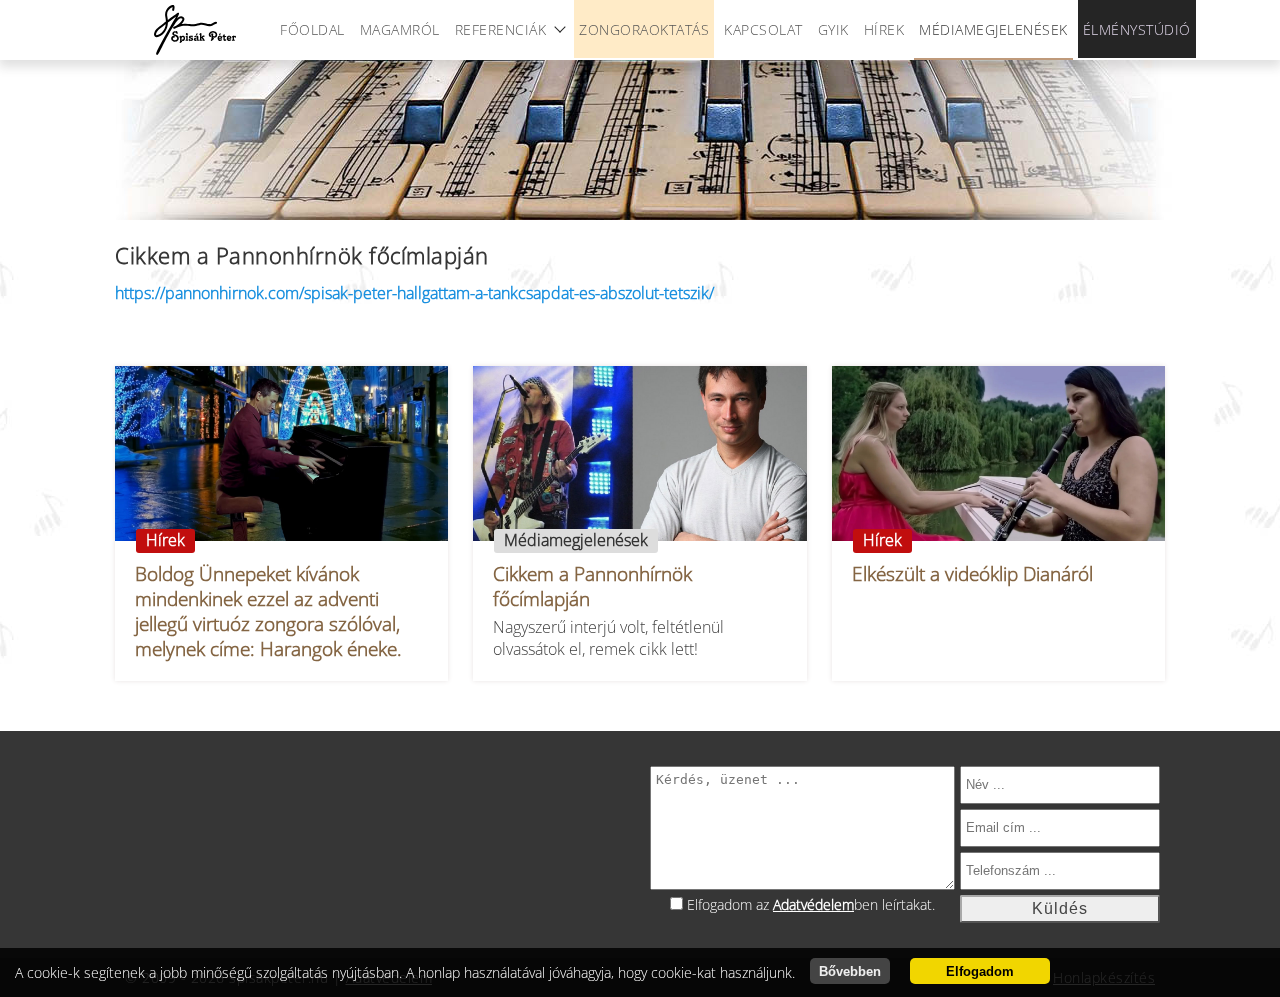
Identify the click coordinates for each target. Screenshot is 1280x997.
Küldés (1060, 908)
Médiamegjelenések (993, 29)
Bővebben (850, 971)
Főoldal (312, 29)
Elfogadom (980, 971)
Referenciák (501, 29)
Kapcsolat (763, 29)
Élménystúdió (1137, 29)
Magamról (400, 29)
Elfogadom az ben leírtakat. (811, 904)
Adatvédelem (813, 904)
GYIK (833, 29)
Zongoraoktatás (644, 29)
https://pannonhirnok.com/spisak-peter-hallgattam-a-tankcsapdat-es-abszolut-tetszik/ (414, 293)
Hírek (884, 29)
